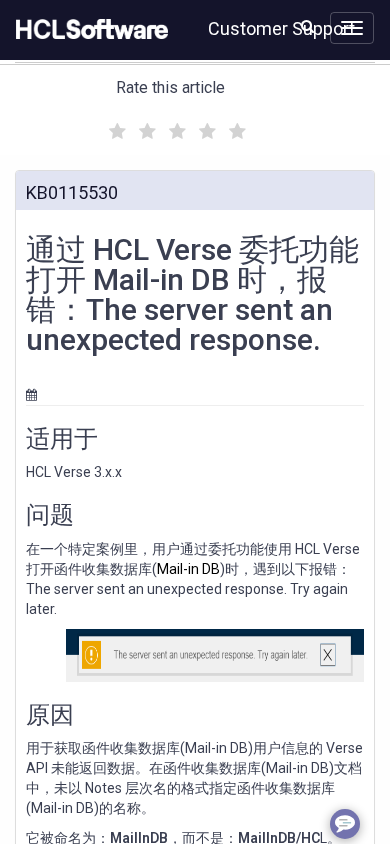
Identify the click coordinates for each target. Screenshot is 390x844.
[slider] (175, 128)
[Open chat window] (345, 824)
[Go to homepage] (88, 30)
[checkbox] (115, 126)
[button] (307, 26)
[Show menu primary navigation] (352, 28)
